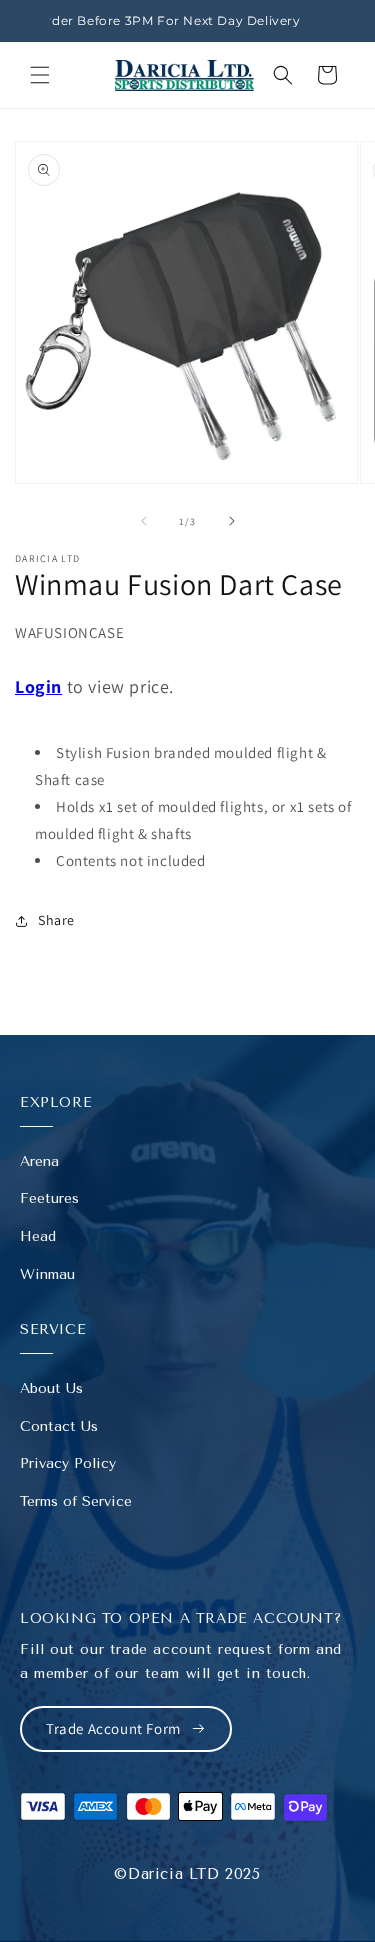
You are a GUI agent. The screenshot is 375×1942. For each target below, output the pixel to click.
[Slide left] (144, 521)
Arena (39, 1161)
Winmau (47, 1274)
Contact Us (59, 1426)
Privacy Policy (68, 1463)
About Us (51, 1388)
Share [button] (56, 920)
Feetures (49, 1198)
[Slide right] (232, 521)
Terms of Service (76, 1501)
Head (38, 1236)
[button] (40, 75)
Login (38, 686)
